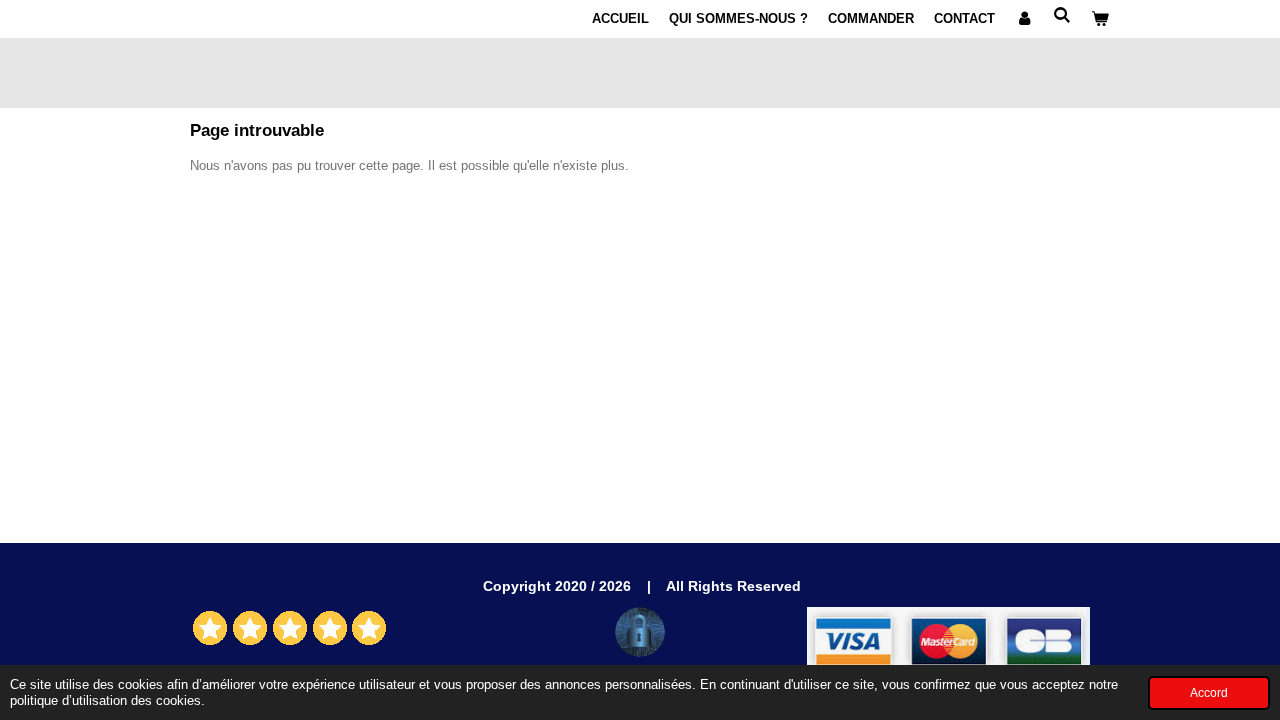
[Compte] (1024, 19)
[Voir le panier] (1101, 19)
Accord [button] (1209, 692)
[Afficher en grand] (640, 632)
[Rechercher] (1063, 15)
